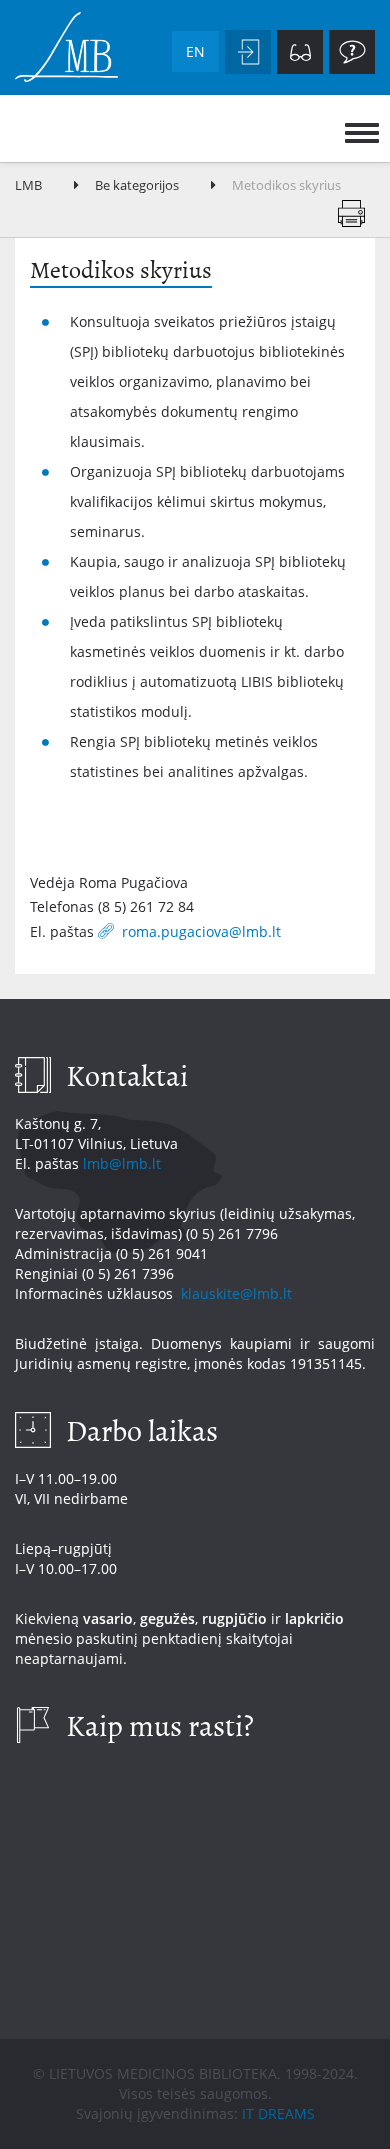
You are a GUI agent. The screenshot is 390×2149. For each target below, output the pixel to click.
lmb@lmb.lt (122, 1163)
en (195, 51)
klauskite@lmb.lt (238, 1293)
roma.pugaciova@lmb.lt (203, 931)
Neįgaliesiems (300, 52)
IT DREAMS (278, 2113)
